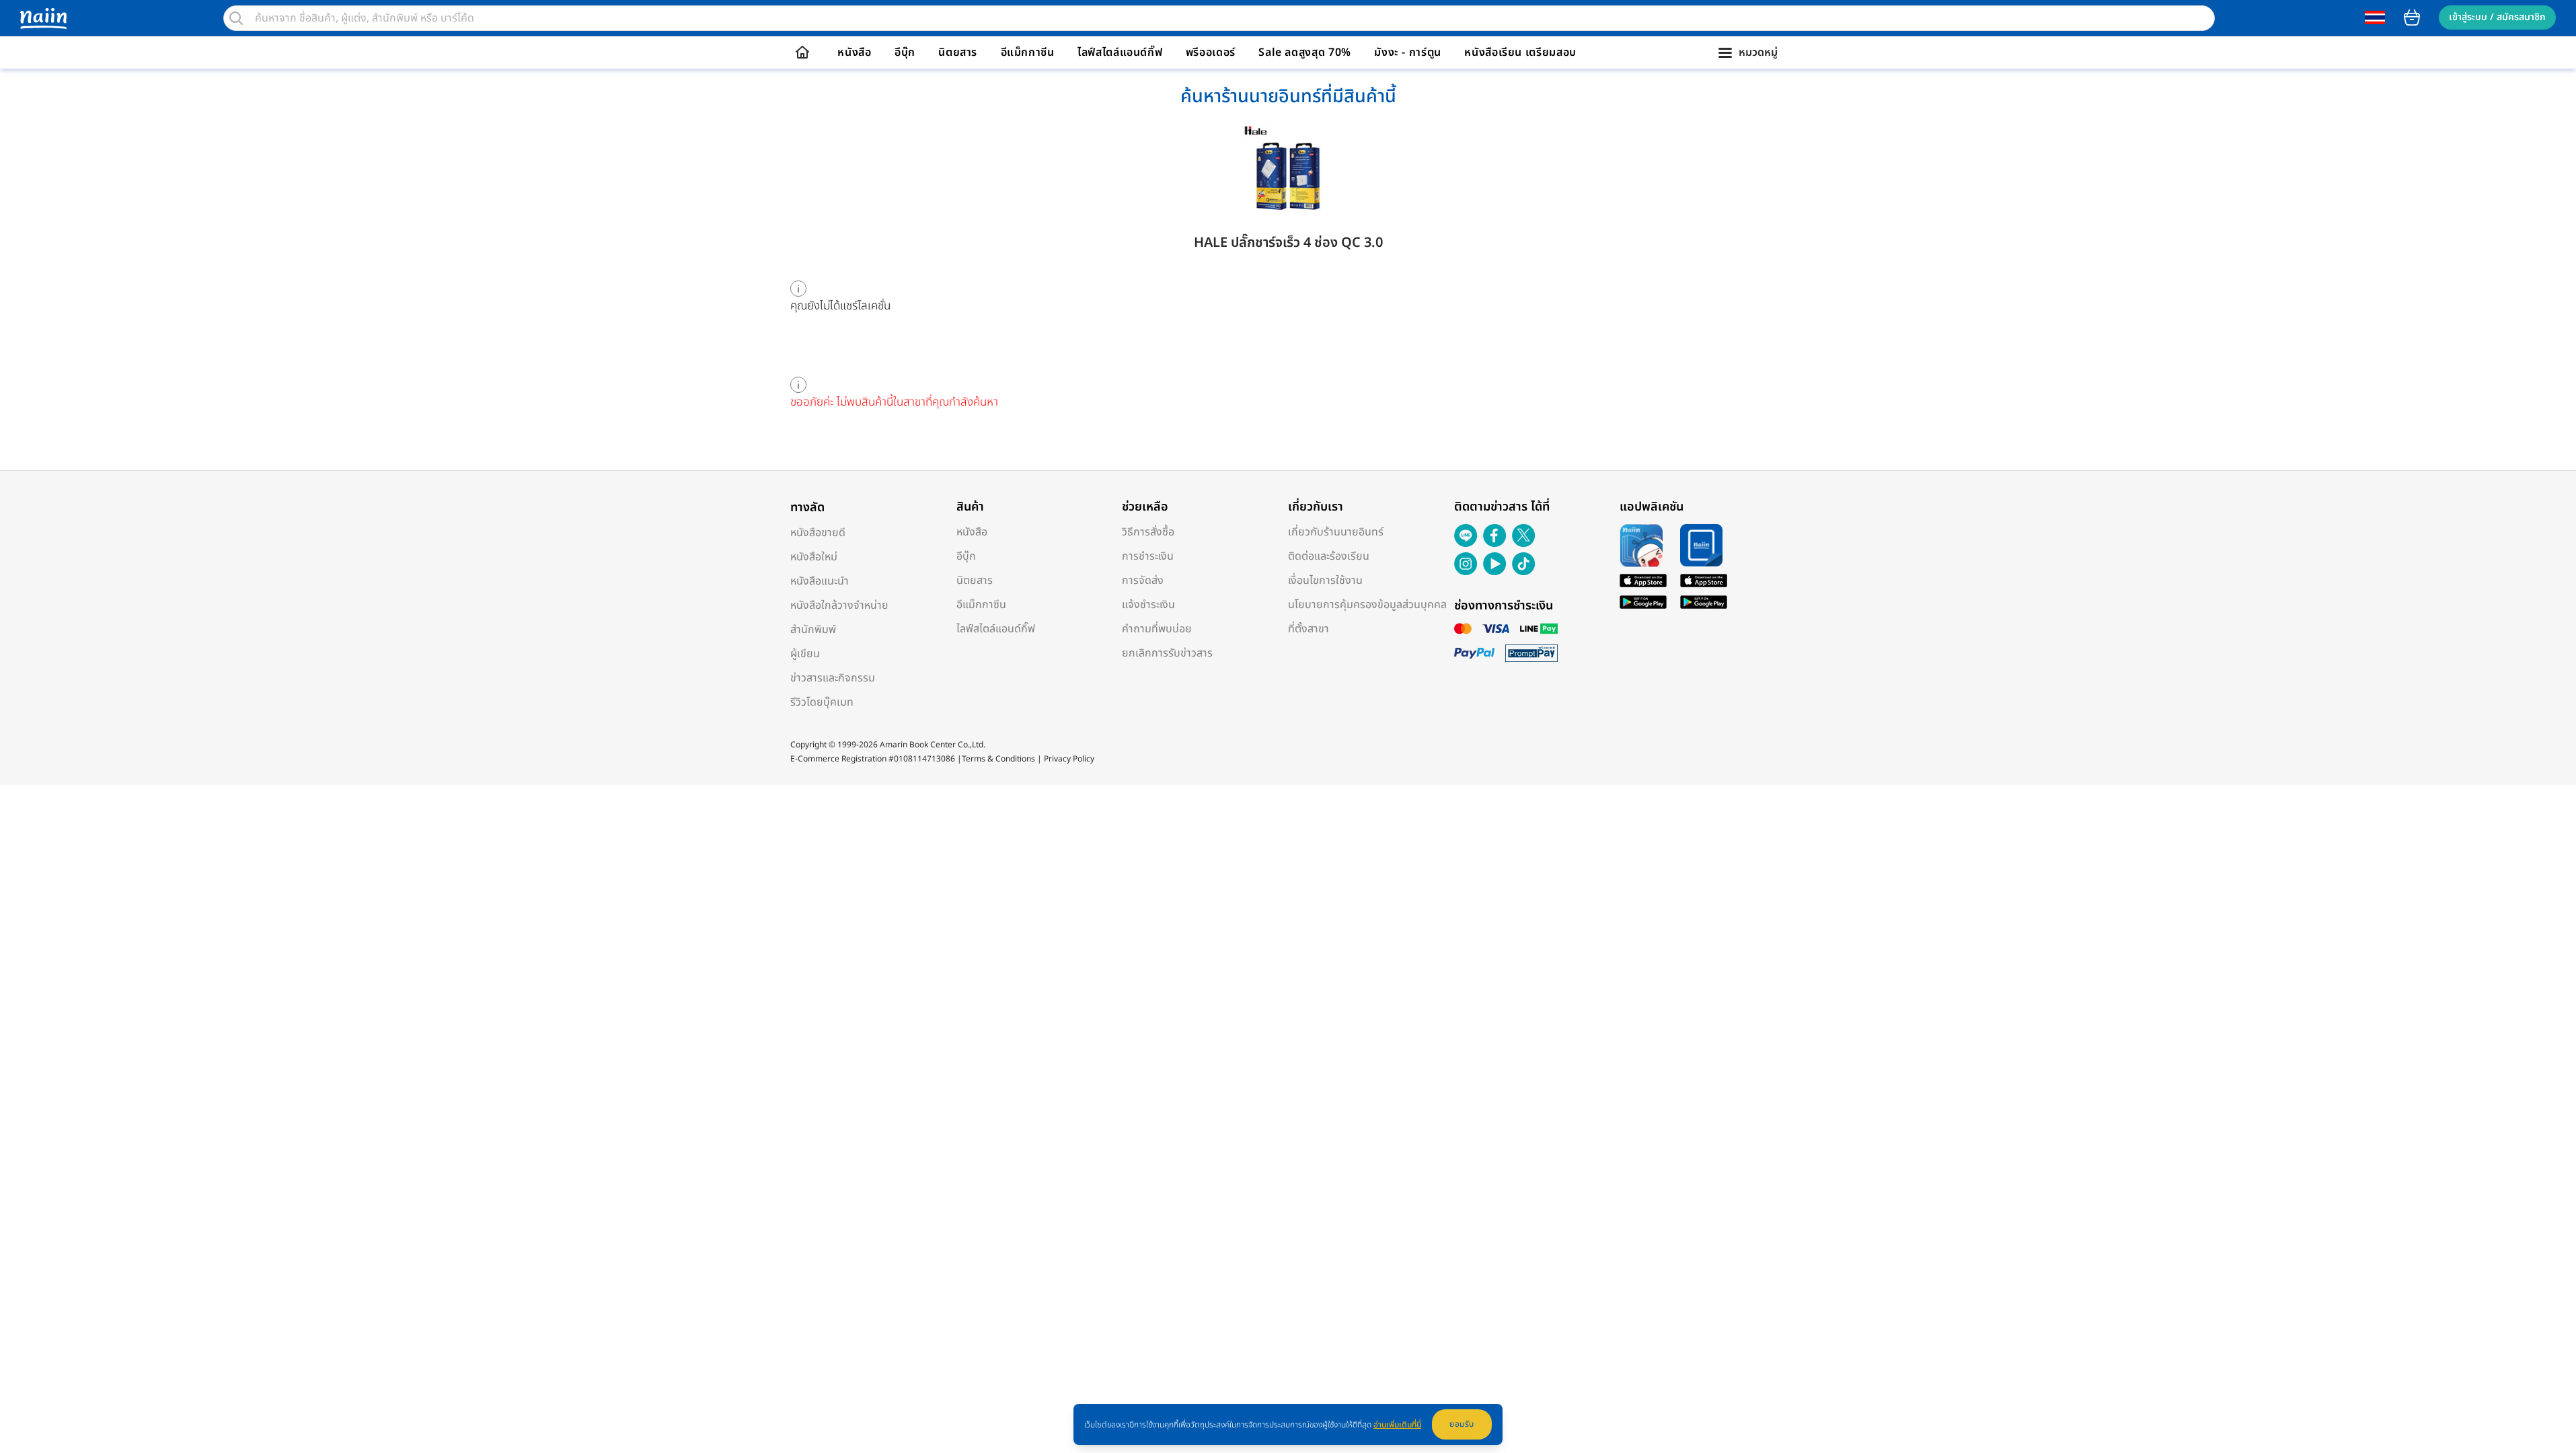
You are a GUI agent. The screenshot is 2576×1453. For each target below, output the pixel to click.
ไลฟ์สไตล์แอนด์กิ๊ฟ (1120, 52)
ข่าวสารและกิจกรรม (833, 678)
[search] (236, 18)
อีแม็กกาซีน (1028, 52)
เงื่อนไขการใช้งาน (1325, 581)
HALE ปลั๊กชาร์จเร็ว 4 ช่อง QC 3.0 (1288, 243)
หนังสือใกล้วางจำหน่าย (839, 605)
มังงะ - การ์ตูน (1408, 52)
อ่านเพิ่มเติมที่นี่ (1397, 1425)
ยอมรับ (1462, 1424)
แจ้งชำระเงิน (1148, 605)
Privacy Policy (1069, 759)
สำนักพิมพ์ (813, 630)
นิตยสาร (958, 52)
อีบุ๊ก (905, 52)
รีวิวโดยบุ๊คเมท (822, 702)
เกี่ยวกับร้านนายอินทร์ (1336, 532)
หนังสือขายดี (818, 533)
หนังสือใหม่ (814, 557)
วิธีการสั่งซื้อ (1148, 532)
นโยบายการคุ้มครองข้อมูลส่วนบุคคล (1367, 605)
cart (2412, 17)
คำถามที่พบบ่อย (1157, 629)
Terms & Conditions (998, 759)
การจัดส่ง (1143, 581)
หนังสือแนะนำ (820, 581)
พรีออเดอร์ (1211, 52)
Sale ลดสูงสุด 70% (1305, 52)
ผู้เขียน (805, 654)
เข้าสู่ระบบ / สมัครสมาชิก (2497, 17)
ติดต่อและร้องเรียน (1329, 556)
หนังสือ (854, 52)
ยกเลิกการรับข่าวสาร (1167, 653)
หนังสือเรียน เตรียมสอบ (1520, 52)
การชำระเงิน (1148, 556)
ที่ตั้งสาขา (1309, 629)
